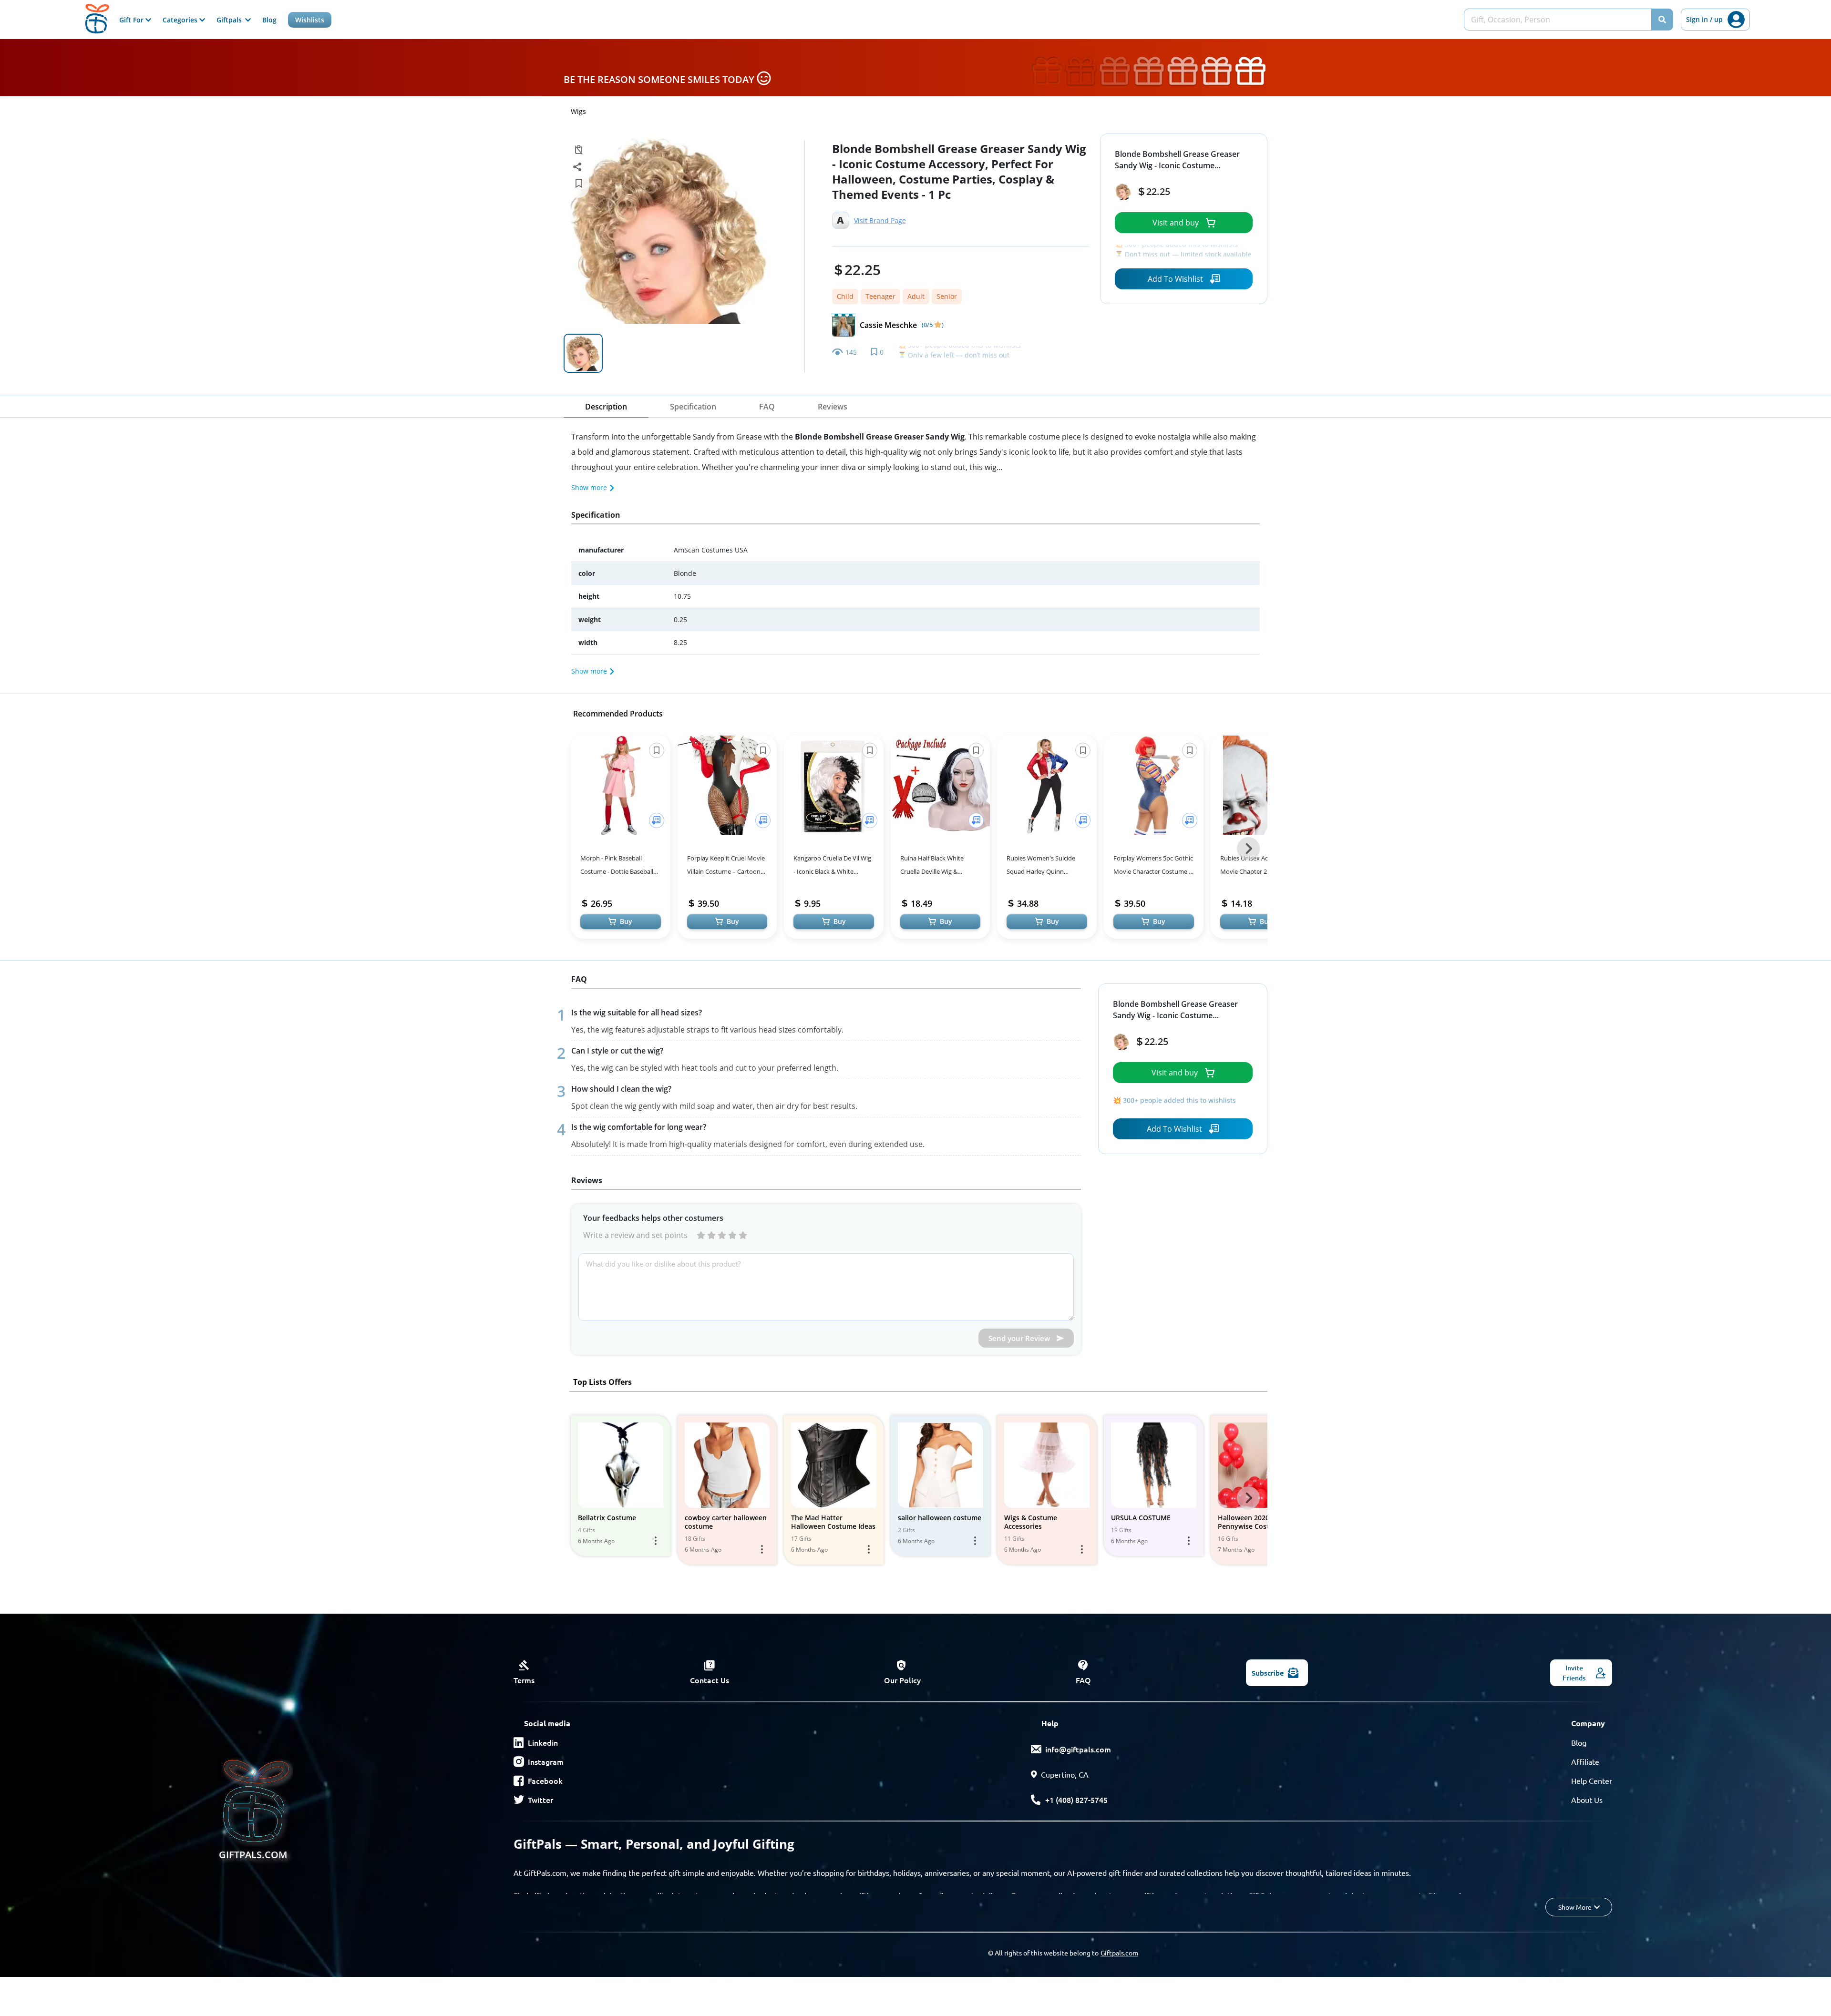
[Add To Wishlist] (657, 820)
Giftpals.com (1119, 1953)
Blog (269, 20)
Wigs (578, 111)
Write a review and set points (635, 1235)
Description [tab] (606, 407)
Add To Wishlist (1175, 279)
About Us (1587, 1800)
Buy (626, 921)
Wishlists (310, 20)
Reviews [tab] (833, 407)
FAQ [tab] (767, 407)
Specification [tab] (693, 407)
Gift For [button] (132, 20)
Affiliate (1585, 1761)
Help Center (1592, 1781)
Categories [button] (181, 20)
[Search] (1662, 20)
